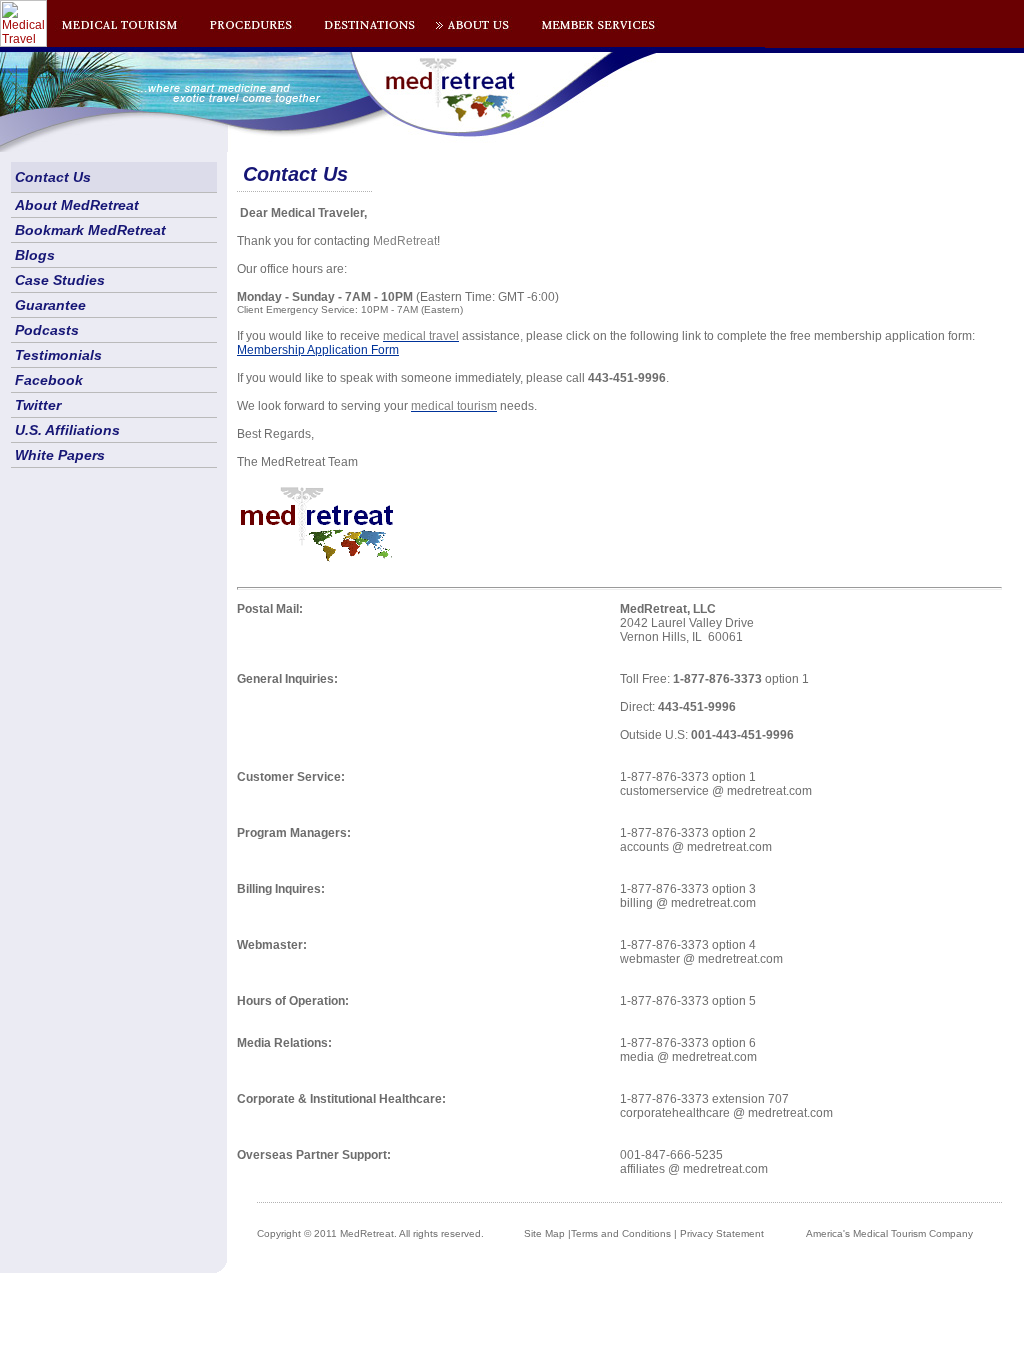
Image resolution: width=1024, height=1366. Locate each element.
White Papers (60, 455)
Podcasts (47, 330)
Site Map (544, 1233)
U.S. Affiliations (67, 430)
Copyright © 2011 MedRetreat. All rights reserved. (370, 1233)
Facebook (49, 380)
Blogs (35, 255)
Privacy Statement (722, 1233)
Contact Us (53, 177)
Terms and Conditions (621, 1233)
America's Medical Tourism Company (889, 1233)
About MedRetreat (77, 205)
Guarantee (50, 305)
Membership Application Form (318, 350)
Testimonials (58, 355)
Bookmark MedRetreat (90, 230)
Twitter (38, 405)
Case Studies (60, 280)
